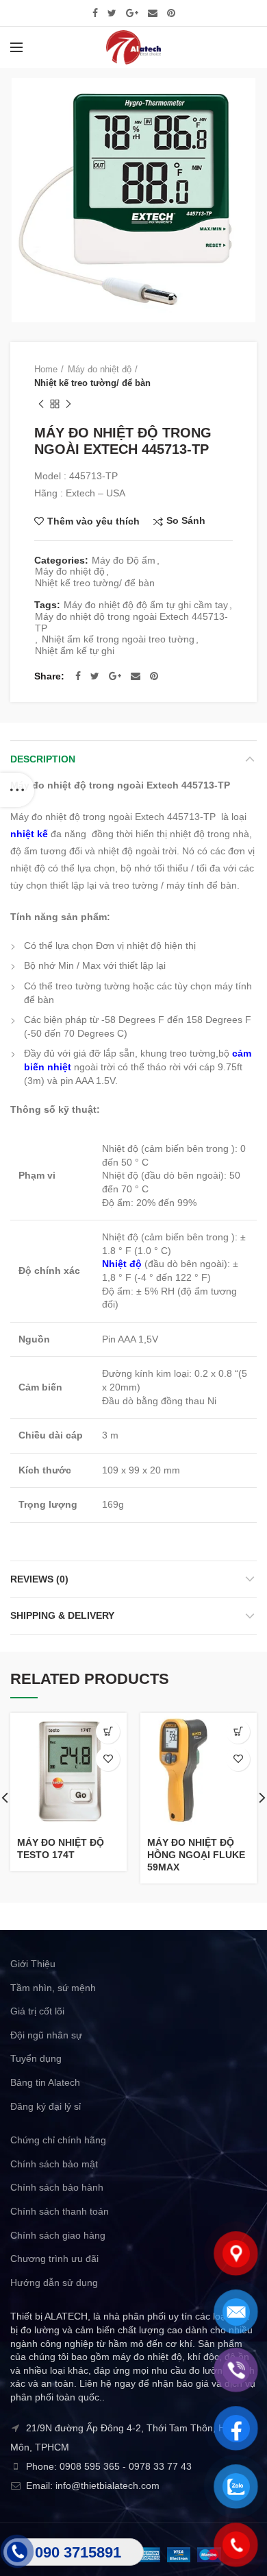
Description (43, 759)
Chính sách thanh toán (60, 2211)
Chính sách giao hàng (58, 2235)
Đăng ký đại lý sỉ (46, 2106)
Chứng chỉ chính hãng (58, 2140)
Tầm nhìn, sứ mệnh (53, 1988)
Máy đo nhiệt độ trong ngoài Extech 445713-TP (131, 622)
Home (46, 369)
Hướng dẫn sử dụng (54, 2283)
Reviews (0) (39, 1579)
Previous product (41, 404)
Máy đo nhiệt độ (100, 369)
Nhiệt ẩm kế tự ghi (75, 651)
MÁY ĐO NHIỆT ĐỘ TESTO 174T (61, 1849)
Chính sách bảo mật (54, 2164)
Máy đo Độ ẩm (124, 560)
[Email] (153, 13)
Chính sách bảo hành (57, 2187)
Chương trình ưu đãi (54, 2259)
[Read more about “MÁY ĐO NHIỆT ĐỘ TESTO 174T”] (108, 1732)
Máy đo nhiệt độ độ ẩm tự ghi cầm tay (146, 605)
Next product (68, 404)
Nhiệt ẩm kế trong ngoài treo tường (118, 639)
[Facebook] (95, 13)
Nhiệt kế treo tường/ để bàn (92, 383)
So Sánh (186, 521)
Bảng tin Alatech (45, 2082)
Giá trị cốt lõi (37, 2011)
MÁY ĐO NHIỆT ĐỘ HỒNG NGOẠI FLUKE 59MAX (196, 1855)
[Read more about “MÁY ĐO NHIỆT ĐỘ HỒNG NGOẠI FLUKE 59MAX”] (238, 1732)
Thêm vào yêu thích (93, 521)
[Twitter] (112, 13)
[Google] (132, 13)
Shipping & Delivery (62, 1615)
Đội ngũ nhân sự (46, 2035)
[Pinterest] (171, 13)
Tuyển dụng (36, 2058)
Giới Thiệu (33, 1964)
